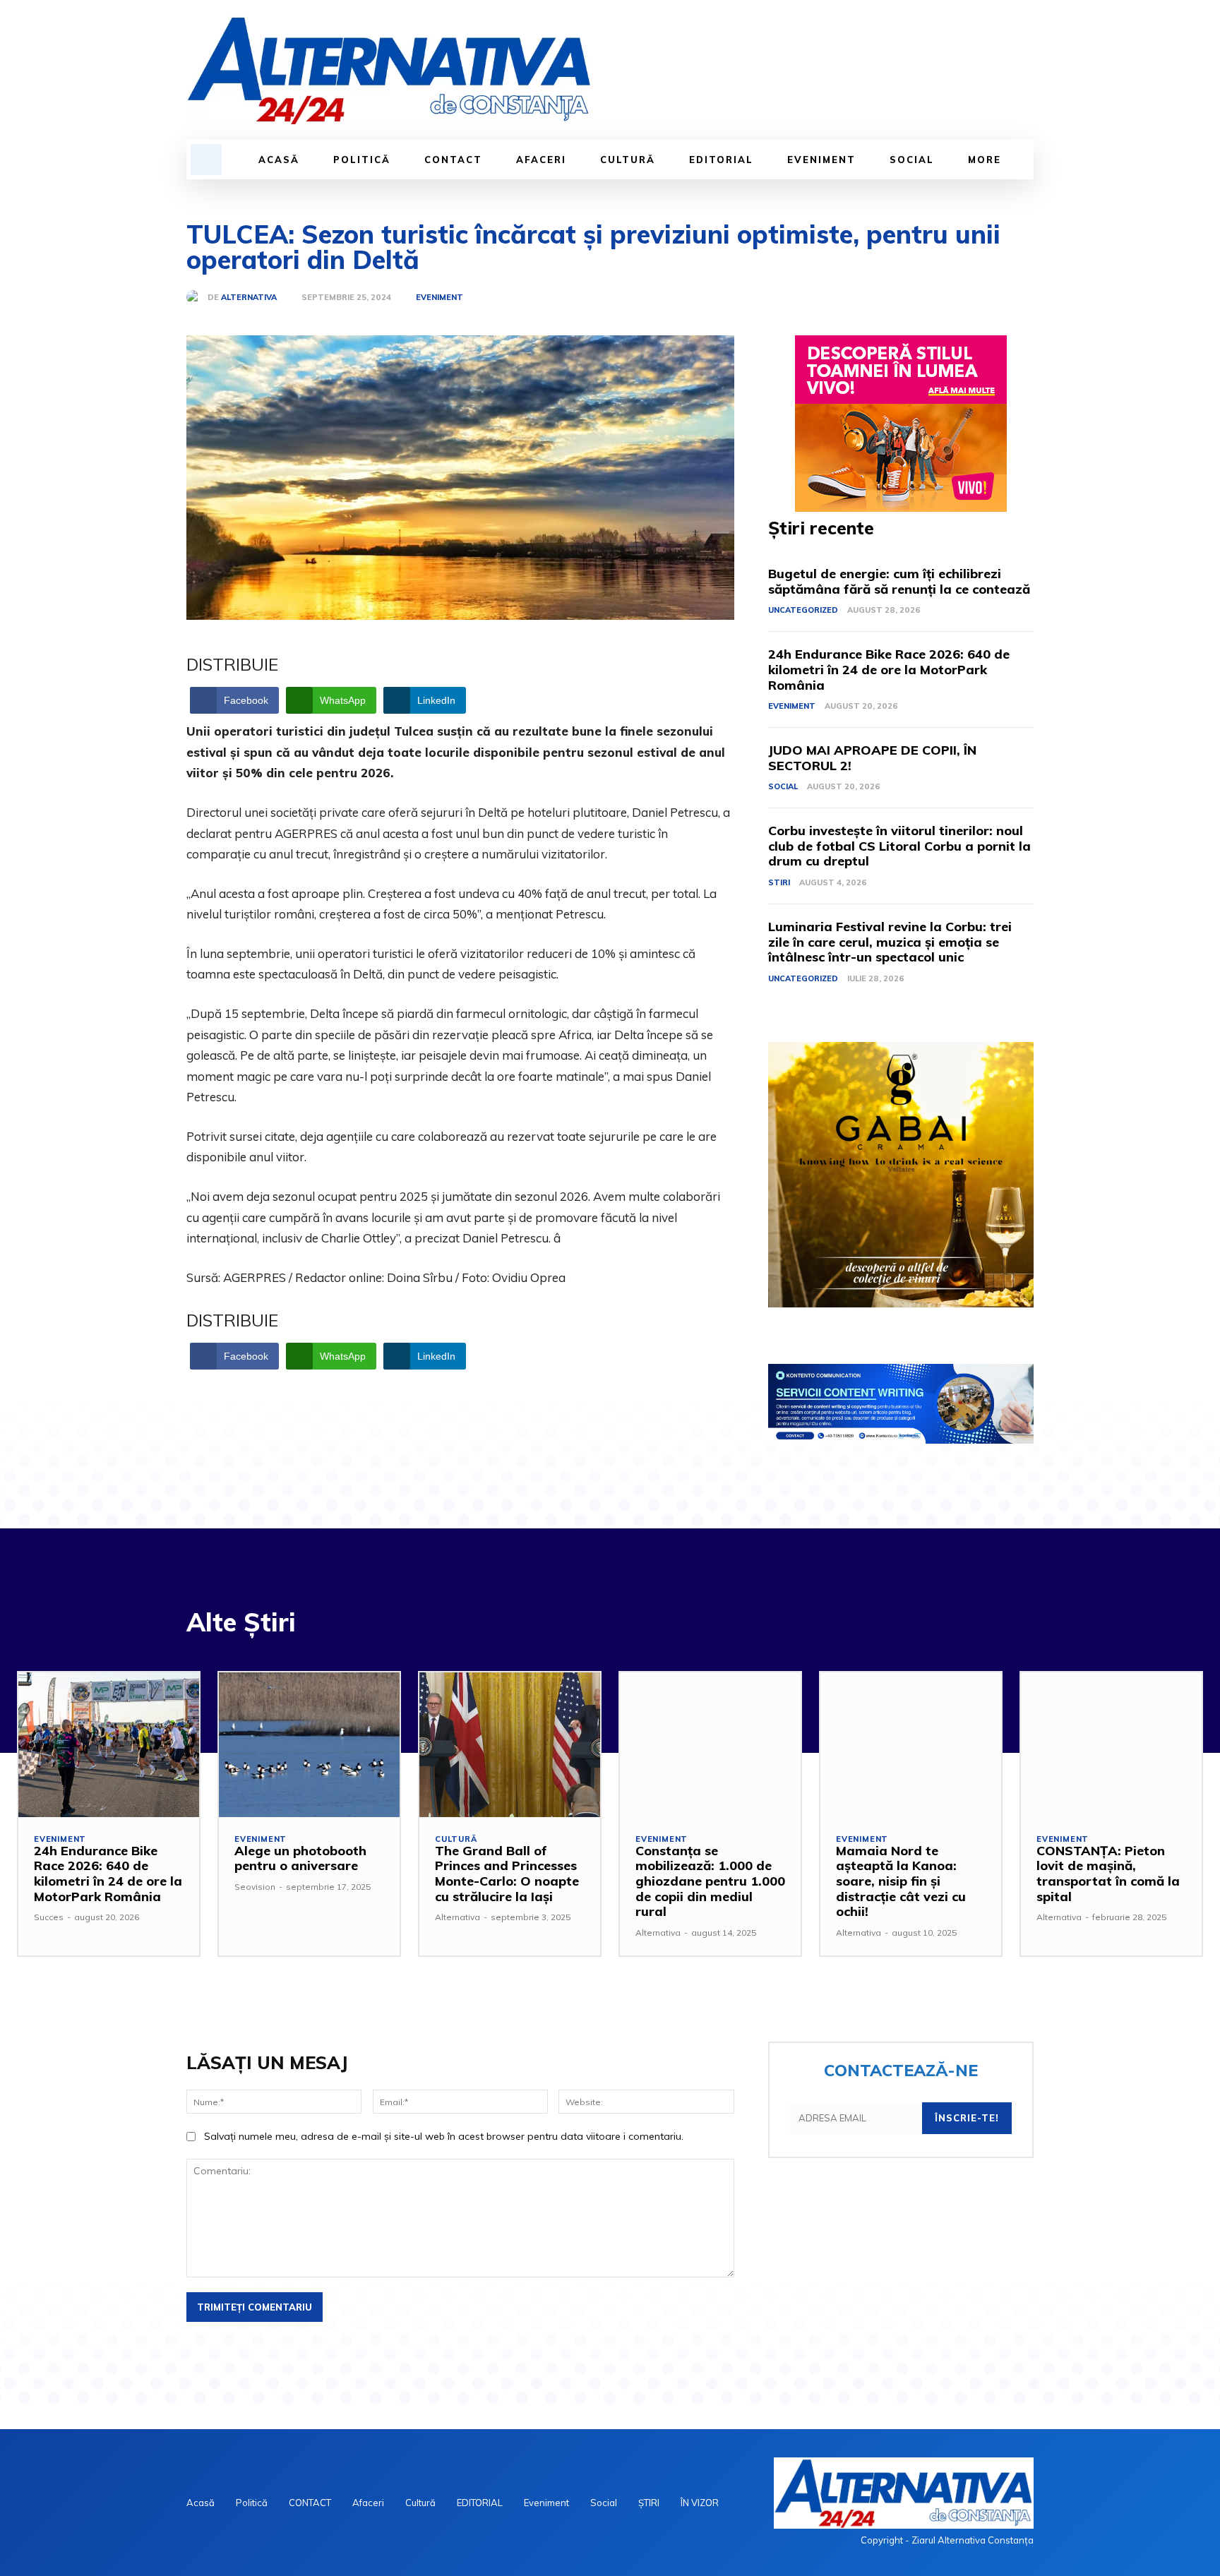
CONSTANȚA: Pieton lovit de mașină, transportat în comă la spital (1108, 1874)
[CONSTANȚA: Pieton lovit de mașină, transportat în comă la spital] (1111, 1745)
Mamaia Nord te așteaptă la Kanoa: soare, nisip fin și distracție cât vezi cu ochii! (901, 1881)
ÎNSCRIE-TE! (967, 2118)
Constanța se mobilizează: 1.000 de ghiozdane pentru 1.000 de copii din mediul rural (710, 1881)
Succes (49, 1917)
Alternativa (249, 298)
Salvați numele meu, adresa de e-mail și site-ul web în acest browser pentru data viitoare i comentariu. (444, 2136)
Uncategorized (803, 610)
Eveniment (439, 298)
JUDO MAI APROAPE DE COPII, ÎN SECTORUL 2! (872, 758)
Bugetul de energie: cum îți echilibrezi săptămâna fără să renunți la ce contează (899, 581)
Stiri (779, 882)
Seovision (255, 1887)
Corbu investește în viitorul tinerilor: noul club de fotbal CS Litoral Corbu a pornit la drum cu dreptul (899, 846)
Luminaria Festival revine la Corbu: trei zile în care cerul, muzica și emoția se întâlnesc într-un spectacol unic (890, 942)
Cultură (456, 1839)
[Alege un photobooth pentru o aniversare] (309, 1745)
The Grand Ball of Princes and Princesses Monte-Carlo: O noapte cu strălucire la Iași (507, 1874)
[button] (206, 160)
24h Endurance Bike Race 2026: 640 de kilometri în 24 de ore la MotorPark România (889, 669)
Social (783, 786)
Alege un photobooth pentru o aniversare (300, 1858)
